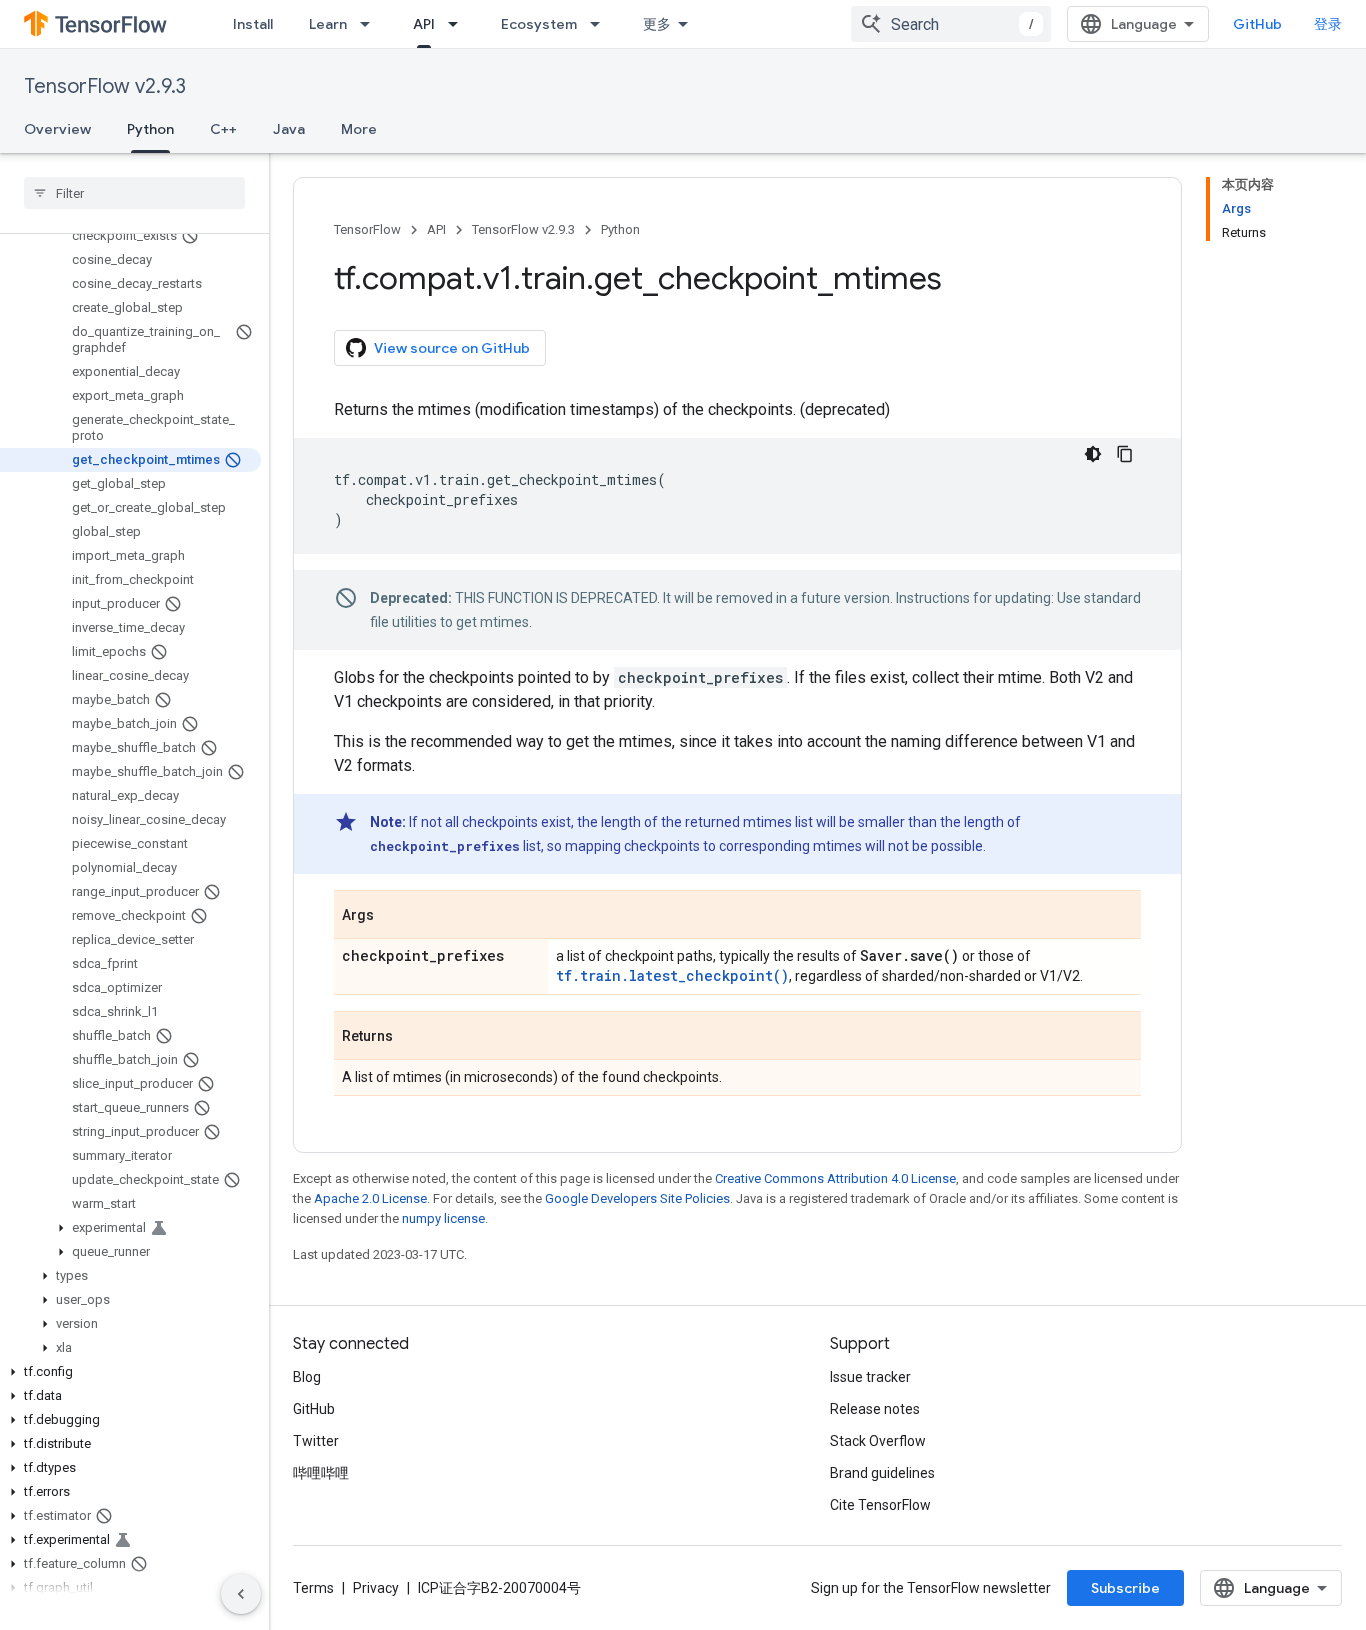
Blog (307, 1377)
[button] (130, 1228)
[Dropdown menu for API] (459, 24)
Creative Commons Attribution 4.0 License (835, 1178)
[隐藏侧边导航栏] (241, 1594)
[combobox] (951, 24)
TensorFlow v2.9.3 (105, 86)
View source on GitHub (452, 348)
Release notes (875, 1409)
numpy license (443, 1218)
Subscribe (1125, 1588)
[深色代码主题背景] (1093, 454)
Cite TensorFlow (880, 1505)
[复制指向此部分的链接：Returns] (413, 1037)
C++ (223, 129)
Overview (57, 129)
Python (150, 129)
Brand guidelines (882, 1473)
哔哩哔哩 (321, 1473)
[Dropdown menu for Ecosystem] (601, 24)
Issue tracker (870, 1377)
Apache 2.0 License (370, 1198)
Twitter (316, 1441)
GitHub (1257, 24)
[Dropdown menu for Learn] (371, 24)
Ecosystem (539, 24)
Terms (313, 1588)
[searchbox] (134, 193)
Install (253, 24)
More (359, 129)
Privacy (376, 1588)
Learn (328, 24)
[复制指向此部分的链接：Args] (394, 916)
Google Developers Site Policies (637, 1198)
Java (289, 129)
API (424, 24)
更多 (657, 24)
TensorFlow (367, 229)
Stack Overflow (878, 1441)
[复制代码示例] (1125, 454)
